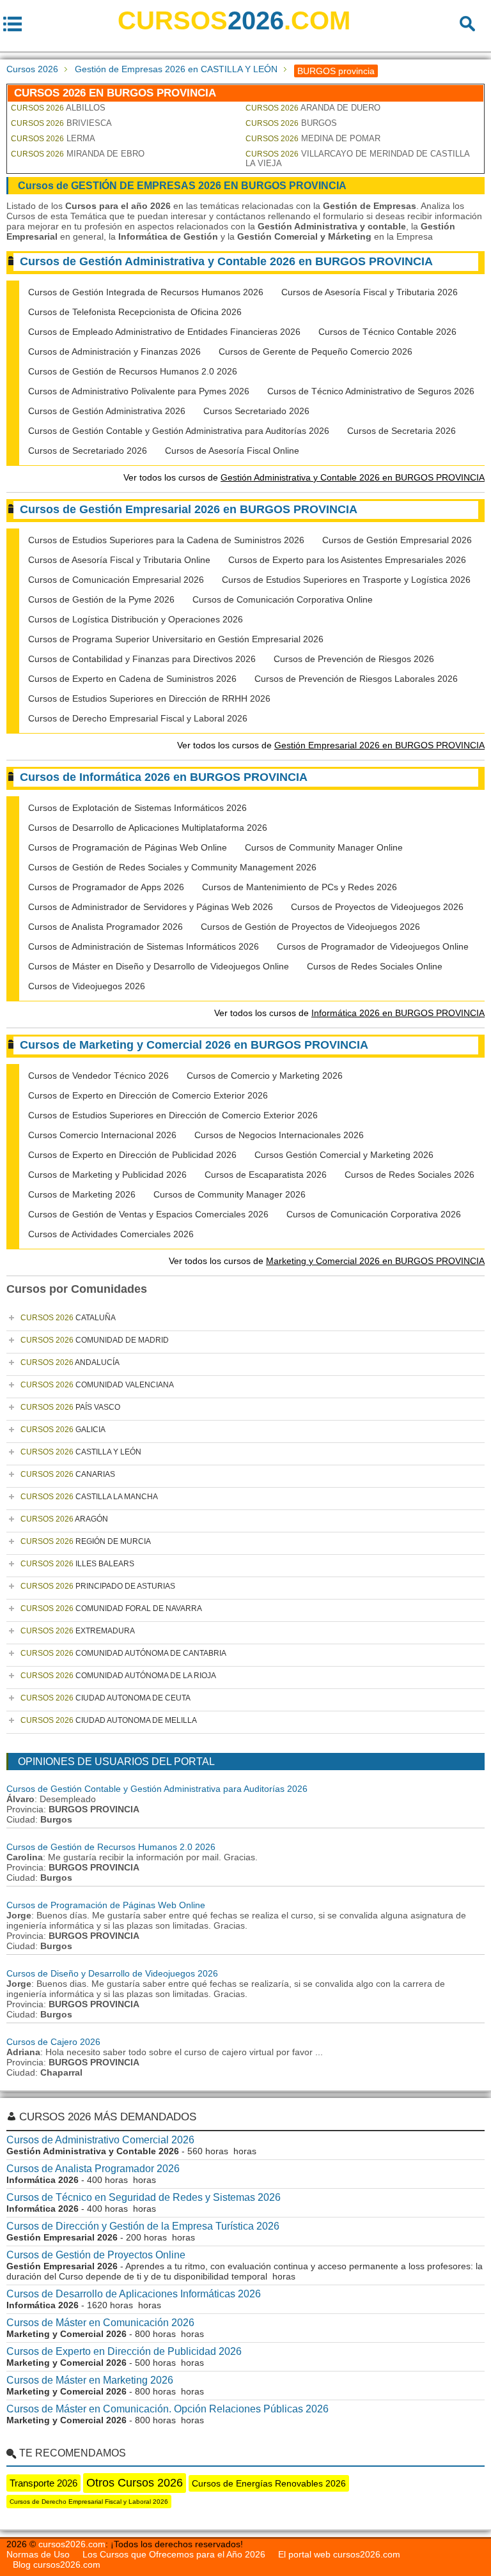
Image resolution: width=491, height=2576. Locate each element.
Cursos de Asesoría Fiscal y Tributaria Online (119, 560)
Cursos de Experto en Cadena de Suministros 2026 (132, 679)
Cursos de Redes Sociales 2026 (409, 1175)
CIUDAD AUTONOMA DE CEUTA (105, 1698)
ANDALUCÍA (70, 1362)
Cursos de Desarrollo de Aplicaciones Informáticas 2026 (134, 2294)
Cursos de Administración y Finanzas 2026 (114, 351)
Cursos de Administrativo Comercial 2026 (100, 2140)
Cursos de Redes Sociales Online (375, 966)
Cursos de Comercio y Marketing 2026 (265, 1076)
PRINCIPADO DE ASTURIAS (98, 1586)
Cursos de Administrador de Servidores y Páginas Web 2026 (151, 907)
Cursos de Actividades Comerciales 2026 (111, 1234)
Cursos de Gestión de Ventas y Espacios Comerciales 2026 (148, 1214)
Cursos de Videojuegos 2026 (87, 986)
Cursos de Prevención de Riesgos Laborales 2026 (356, 679)
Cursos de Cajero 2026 (53, 2042)
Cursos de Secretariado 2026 (88, 451)
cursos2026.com (72, 2544)
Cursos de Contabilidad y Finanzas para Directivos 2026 (142, 659)
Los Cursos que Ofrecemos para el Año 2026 (174, 2554)
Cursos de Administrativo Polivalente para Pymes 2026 (139, 391)
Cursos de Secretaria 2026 (401, 431)
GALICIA (63, 1430)
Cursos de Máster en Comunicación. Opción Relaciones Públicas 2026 (168, 2409)
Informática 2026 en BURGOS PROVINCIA (398, 1013)
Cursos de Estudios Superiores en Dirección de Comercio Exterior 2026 (173, 1115)
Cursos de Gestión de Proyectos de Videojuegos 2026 (310, 927)
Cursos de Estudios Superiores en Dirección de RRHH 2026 (149, 698)
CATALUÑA (68, 1318)
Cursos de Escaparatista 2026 (266, 1175)
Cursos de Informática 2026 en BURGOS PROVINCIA (164, 777)
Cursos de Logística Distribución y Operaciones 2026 (136, 619)
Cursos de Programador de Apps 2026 (106, 887)
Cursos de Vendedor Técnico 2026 (98, 1076)
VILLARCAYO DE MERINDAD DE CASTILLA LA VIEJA (357, 158)
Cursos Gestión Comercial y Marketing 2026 (344, 1155)
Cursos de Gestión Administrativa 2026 (107, 411)
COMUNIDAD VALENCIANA (97, 1385)
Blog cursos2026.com (57, 2564)
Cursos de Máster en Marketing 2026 (90, 2380)
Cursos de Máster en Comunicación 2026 (100, 2323)
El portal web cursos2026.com (339, 2554)
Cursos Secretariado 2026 (256, 411)
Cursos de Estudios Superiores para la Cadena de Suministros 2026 (166, 540)
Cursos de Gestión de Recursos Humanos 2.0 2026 (133, 371)
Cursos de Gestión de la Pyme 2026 (101, 599)
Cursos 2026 (32, 69)
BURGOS (291, 123)
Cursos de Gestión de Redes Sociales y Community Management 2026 (172, 867)
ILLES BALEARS (77, 1564)
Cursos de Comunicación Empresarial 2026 (116, 580)
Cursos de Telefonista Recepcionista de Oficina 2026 (135, 312)
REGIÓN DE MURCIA (86, 1541)
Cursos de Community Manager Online (324, 847)
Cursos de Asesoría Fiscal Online (232, 451)
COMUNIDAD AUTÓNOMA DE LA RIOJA (118, 1676)
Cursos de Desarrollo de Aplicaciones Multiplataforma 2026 (148, 828)
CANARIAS (68, 1474)
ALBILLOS (58, 108)
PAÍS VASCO (70, 1407)
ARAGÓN (64, 1519)
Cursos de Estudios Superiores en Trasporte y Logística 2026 (346, 580)
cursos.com (234, 20)
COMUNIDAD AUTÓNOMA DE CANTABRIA (123, 1653)
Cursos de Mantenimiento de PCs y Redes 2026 (300, 887)
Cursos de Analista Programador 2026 (105, 927)
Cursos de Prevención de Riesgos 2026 (354, 659)
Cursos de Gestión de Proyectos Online (96, 2255)
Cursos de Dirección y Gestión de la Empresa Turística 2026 (143, 2226)
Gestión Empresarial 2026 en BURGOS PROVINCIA (379, 745)
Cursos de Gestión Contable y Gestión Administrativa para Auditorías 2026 (179, 431)
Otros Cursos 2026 (135, 2483)
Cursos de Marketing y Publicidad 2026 (107, 1175)
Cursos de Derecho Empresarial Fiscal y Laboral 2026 (138, 718)
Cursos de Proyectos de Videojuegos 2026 (377, 907)
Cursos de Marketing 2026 (82, 1194)
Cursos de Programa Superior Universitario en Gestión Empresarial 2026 (176, 639)
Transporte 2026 (43, 2483)
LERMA (53, 138)
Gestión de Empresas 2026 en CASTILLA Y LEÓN (176, 69)
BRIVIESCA (61, 123)
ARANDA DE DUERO (313, 108)
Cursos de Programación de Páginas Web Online (128, 847)
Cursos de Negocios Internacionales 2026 (279, 1135)
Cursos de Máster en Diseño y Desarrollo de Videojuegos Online (159, 966)
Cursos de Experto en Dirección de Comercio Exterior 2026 (148, 1095)
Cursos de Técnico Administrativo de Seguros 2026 (371, 391)
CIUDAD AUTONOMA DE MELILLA (109, 1720)
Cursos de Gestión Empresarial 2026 (397, 540)
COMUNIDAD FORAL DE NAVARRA (111, 1608)
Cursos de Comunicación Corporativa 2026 (374, 1214)
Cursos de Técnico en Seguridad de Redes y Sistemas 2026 (144, 2197)
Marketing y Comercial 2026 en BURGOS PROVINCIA (375, 1261)
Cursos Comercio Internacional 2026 (102, 1135)
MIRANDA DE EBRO (78, 154)
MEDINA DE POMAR (313, 138)
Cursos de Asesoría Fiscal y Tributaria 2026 (370, 292)
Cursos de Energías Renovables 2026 (269, 2483)
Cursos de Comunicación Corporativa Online (283, 599)
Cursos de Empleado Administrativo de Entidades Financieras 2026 (164, 332)
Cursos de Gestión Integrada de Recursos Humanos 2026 (146, 292)
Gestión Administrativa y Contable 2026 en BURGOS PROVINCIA (353, 477)
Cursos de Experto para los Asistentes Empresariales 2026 (347, 560)
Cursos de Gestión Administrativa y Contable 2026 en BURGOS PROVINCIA (226, 261)
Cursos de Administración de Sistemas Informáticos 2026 (144, 946)
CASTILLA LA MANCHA (89, 1497)
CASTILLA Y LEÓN (81, 1452)
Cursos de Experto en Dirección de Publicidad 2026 (132, 1155)
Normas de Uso (38, 2554)
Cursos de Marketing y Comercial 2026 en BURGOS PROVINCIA (194, 1045)
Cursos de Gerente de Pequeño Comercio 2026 (316, 351)
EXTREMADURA (78, 1631)
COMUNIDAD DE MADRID (95, 1340)
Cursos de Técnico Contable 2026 (387, 332)
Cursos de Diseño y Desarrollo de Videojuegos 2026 (112, 1973)
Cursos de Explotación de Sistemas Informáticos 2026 (137, 808)
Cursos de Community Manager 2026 (230, 1194)
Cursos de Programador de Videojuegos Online (373, 946)
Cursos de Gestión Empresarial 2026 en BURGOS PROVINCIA (189, 509)
